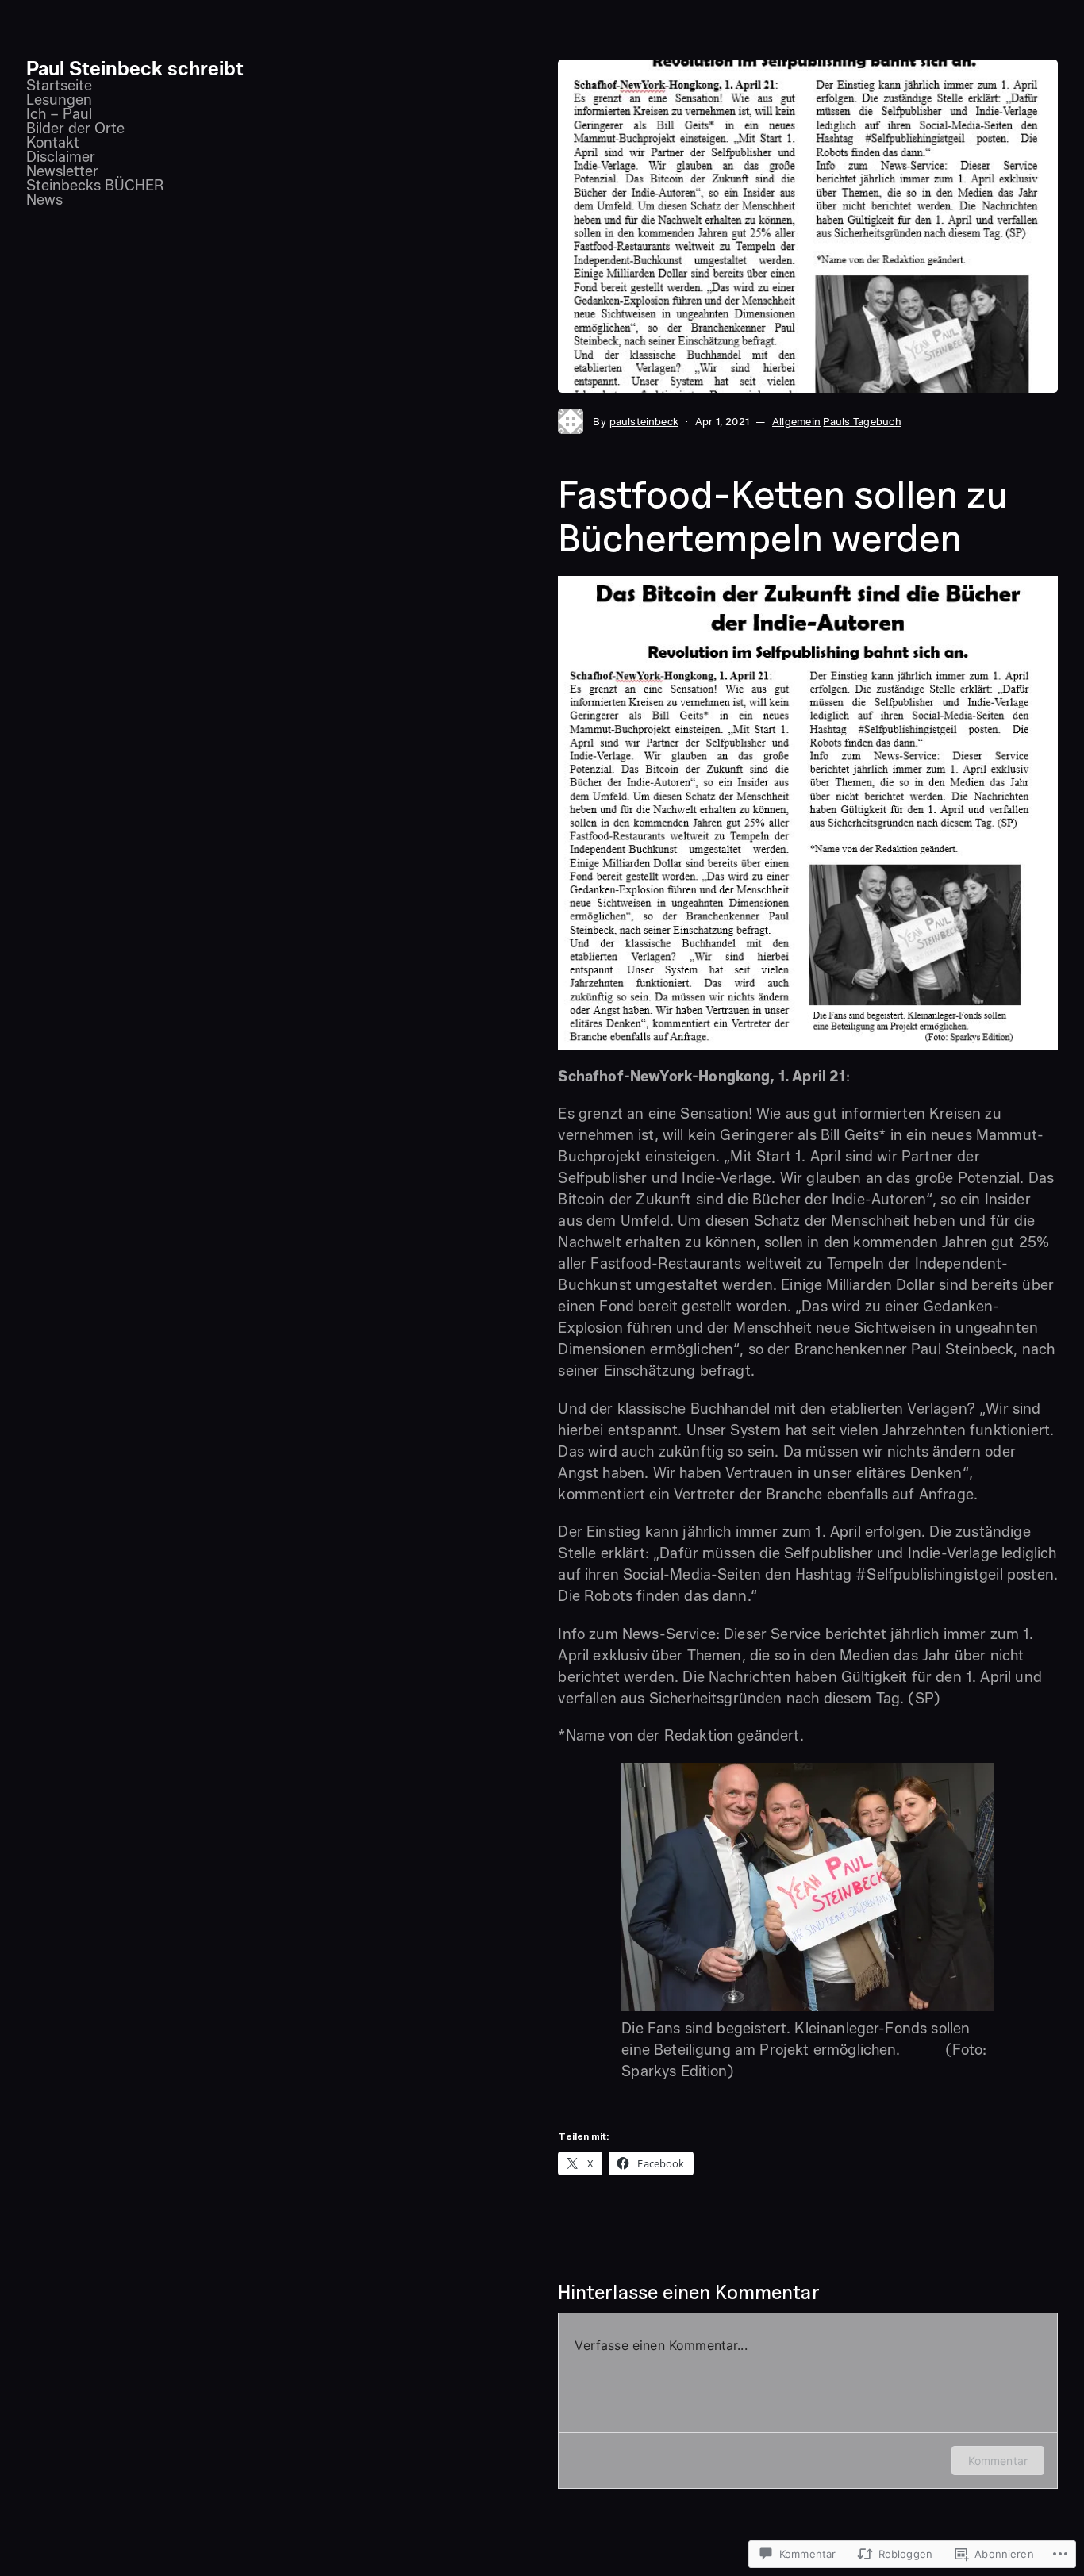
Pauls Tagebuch (862, 421)
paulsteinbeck (644, 421)
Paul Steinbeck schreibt (135, 69)
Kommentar (998, 2461)
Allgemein (796, 421)
